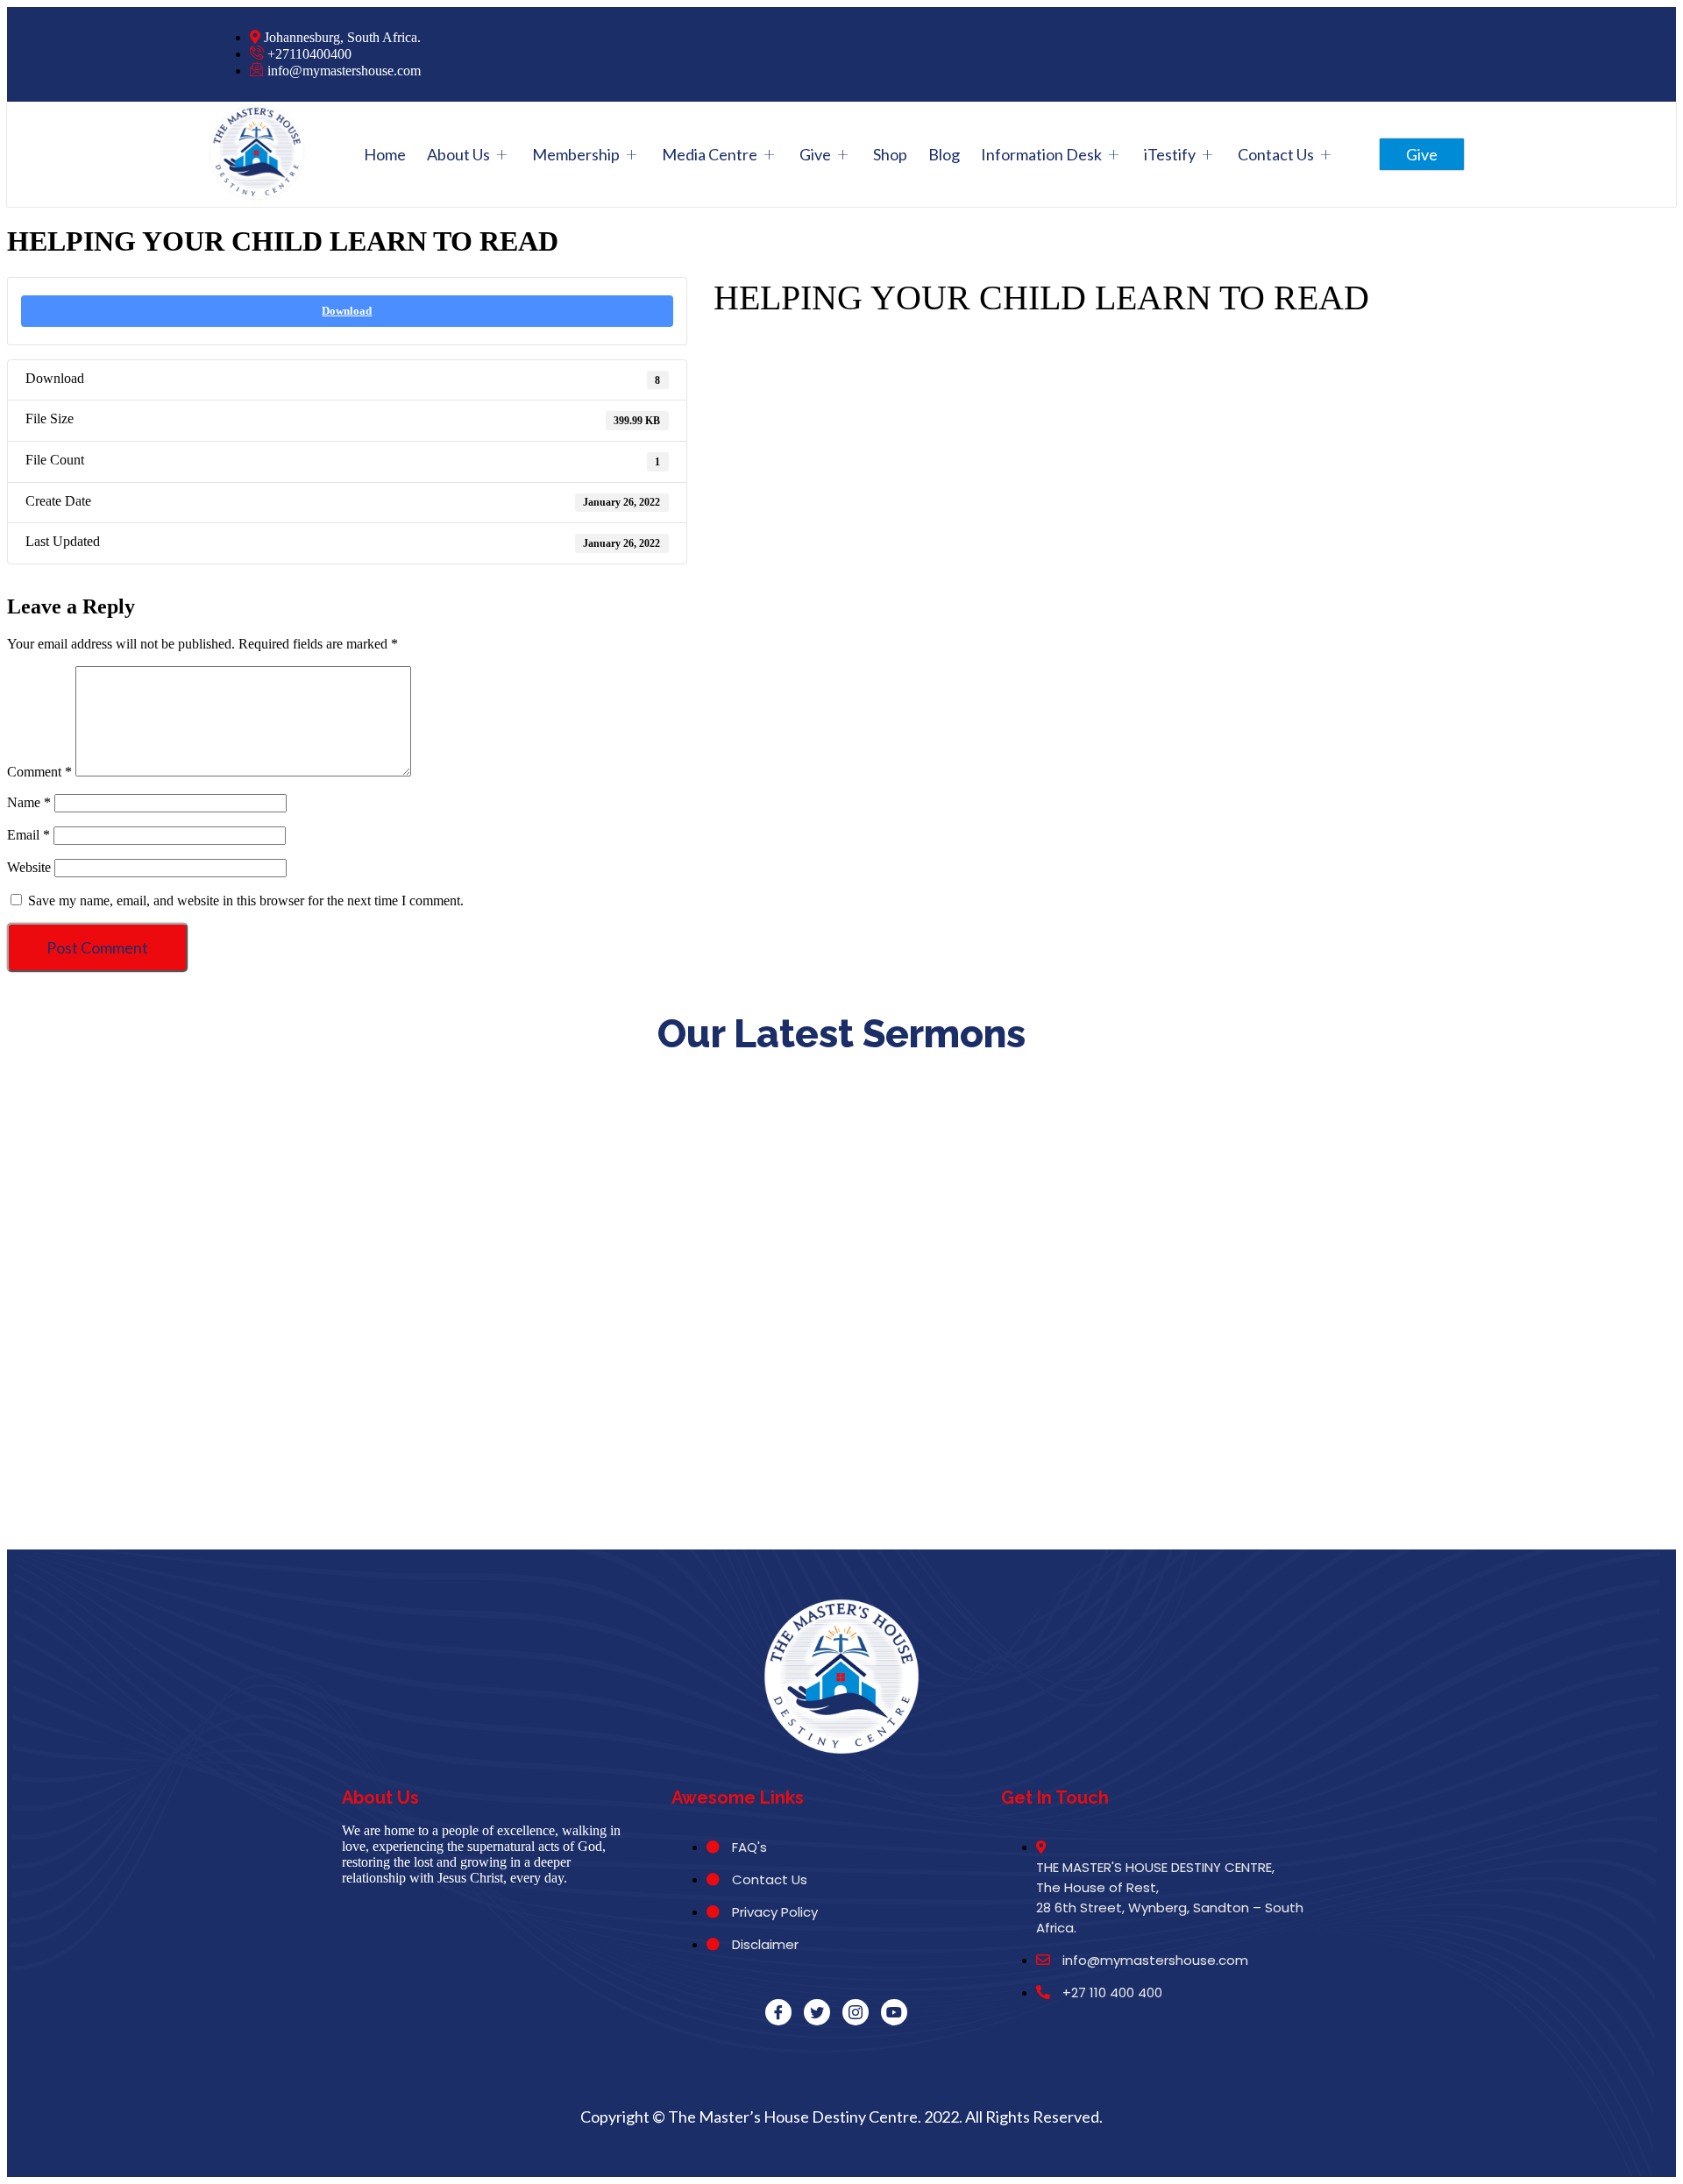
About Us (458, 154)
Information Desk (1041, 154)
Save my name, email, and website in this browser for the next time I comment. (246, 901)
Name (29, 802)
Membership (576, 154)
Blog (944, 154)
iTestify (1170, 154)
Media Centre (710, 154)
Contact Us (1276, 154)
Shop (890, 154)
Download (347, 311)
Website (29, 867)
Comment (39, 772)
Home (385, 154)
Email (28, 835)
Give (815, 154)
